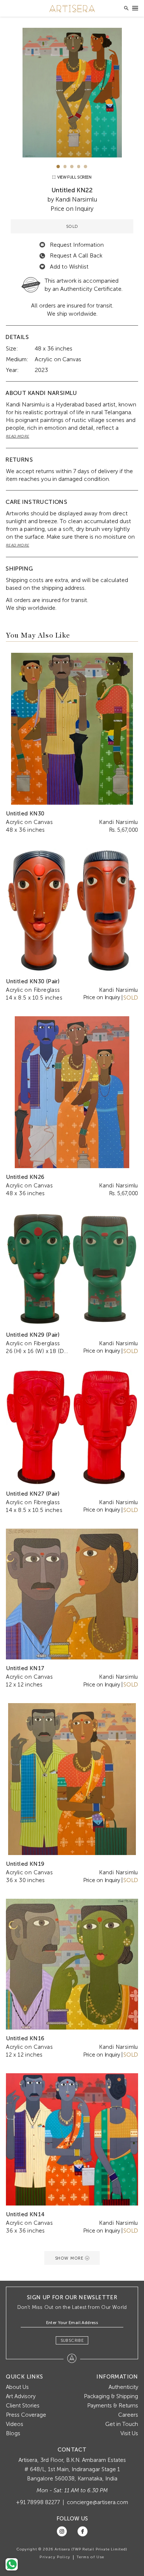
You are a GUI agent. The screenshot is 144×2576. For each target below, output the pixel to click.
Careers (128, 2415)
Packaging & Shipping (111, 2396)
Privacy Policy (55, 2557)
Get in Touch (122, 2424)
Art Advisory (21, 2396)
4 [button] (79, 167)
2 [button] (65, 167)
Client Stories (23, 2406)
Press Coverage (26, 2415)
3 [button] (72, 167)
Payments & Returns (113, 2406)
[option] (72, 93)
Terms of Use (90, 2557)
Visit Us (129, 2433)
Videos (15, 2424)
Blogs (13, 2433)
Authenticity (123, 2387)
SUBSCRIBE (72, 2340)
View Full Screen (74, 177)
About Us (17, 2387)
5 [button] (85, 167)
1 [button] (58, 167)
